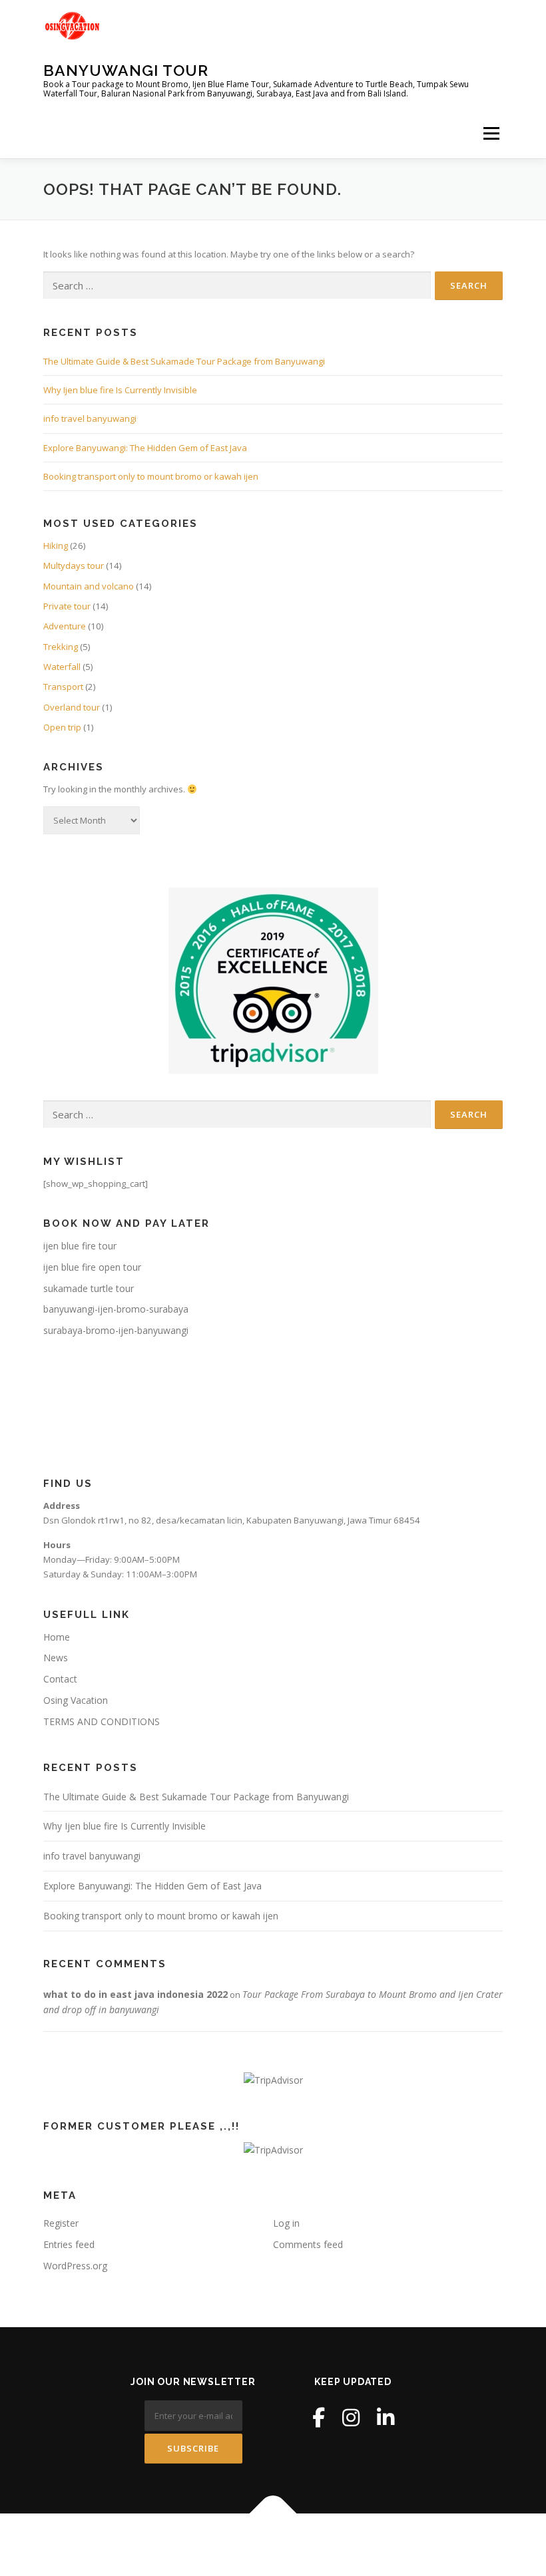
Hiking (56, 546)
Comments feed (308, 2244)
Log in (286, 2223)
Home (57, 1637)
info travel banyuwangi (90, 418)
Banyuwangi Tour (126, 70)
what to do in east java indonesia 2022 (136, 1994)
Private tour (67, 606)
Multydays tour (74, 565)
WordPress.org (75, 2266)
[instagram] (351, 2417)
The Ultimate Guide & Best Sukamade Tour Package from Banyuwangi (184, 361)
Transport (63, 687)
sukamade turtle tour (89, 1288)
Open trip (62, 727)
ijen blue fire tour (80, 1246)
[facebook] (319, 2417)
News (56, 1658)
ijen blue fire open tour (92, 1267)
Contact (60, 1679)
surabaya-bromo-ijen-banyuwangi (116, 1330)
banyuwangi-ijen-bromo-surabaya (116, 1309)
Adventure (65, 626)
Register (61, 2223)
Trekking (61, 647)
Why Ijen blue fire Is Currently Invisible (120, 390)
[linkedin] (386, 2417)
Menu (491, 133)
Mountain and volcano (89, 586)
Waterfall (62, 667)
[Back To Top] (273, 2514)
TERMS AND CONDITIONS (102, 1721)
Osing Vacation (76, 1700)
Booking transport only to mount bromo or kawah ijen (151, 476)
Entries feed (69, 2244)
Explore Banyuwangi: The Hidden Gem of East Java (145, 448)
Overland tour (72, 707)
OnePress (303, 2544)
